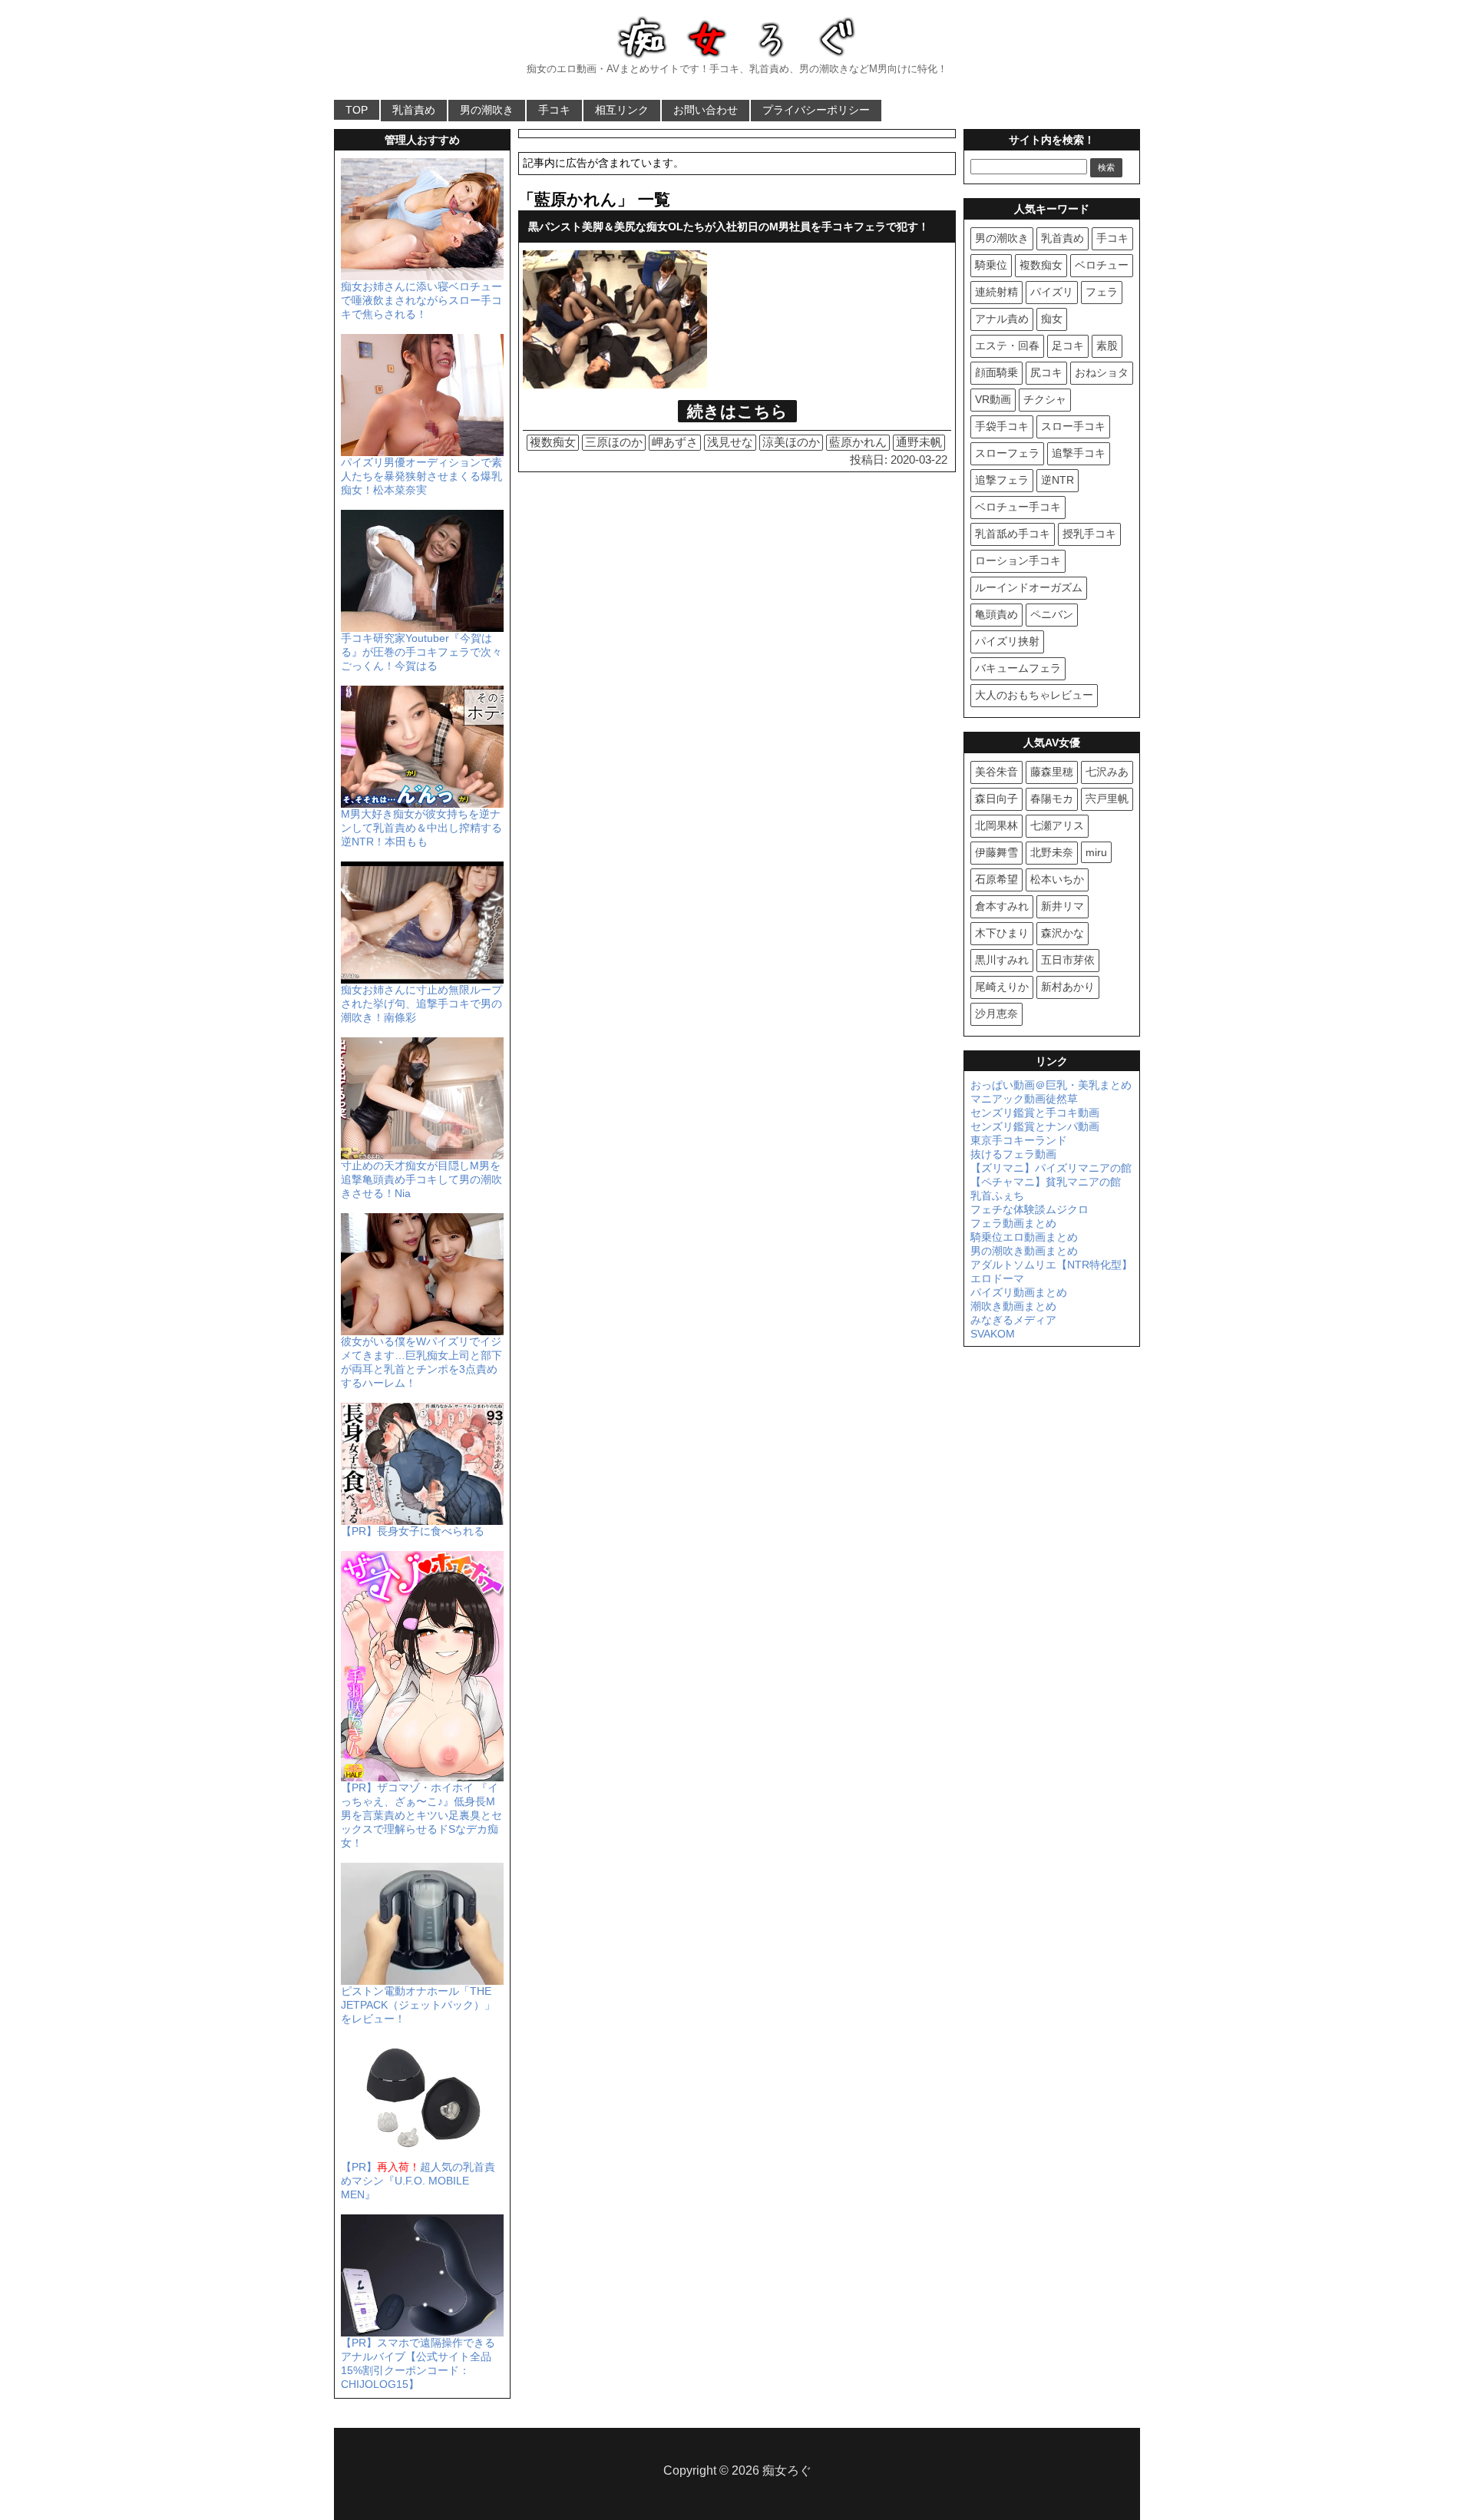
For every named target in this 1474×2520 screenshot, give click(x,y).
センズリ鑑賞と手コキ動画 (1035, 1113)
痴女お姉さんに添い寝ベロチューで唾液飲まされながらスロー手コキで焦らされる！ (421, 300)
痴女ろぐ (787, 2470)
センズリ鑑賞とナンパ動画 (1035, 1126)
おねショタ (1102, 372)
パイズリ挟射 (1007, 641)
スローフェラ (1007, 453)
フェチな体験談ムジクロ (1029, 1209)
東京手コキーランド (1019, 1140)
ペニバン (1052, 614)
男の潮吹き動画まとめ (1024, 1251)
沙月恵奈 (996, 1014)
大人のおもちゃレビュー (1034, 695)
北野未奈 (1052, 852)
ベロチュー (1102, 265)
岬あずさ (675, 442)
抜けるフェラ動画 (1013, 1154)
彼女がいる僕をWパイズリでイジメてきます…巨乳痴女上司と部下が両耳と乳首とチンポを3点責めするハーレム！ (421, 1362)
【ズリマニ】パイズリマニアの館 (1051, 1168)
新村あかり (1068, 987)
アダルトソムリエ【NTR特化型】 (1051, 1265)
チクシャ (1045, 399)
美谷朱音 (996, 772)
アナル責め (1002, 319)
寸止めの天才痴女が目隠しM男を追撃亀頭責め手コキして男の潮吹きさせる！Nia (421, 1179)
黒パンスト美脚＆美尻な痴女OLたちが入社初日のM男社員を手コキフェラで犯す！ (729, 227)
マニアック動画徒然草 (1024, 1099)
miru (1096, 852)
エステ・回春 (1007, 346)
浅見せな (730, 442)
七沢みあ (1107, 772)
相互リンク (622, 110)
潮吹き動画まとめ (1013, 1306)
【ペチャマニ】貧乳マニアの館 (1046, 1182)
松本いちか (1057, 879)
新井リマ (1063, 906)
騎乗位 (991, 265)
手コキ (554, 110)
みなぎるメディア (1013, 1320)
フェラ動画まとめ (1013, 1223)
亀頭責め (996, 614)
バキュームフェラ (1018, 668)
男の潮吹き (487, 110)
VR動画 (993, 399)
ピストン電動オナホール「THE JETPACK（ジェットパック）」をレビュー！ (418, 2005)
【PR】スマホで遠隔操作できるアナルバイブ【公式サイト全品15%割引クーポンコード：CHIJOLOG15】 (418, 2363)
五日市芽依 (1068, 960)
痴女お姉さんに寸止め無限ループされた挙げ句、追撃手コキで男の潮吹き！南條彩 (421, 1004)
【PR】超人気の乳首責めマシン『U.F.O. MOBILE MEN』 (418, 2181)
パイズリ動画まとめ (1019, 1292)
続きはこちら (737, 411)
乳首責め (414, 110)
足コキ (1068, 346)
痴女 (1052, 319)
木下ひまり (1002, 933)
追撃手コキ (1079, 453)
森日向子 (996, 799)
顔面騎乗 (996, 372)
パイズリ (1052, 292)
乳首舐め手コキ (1013, 534)
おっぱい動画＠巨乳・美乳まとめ (1051, 1085)
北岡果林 (996, 825)
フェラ (1102, 292)
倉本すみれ (1002, 906)
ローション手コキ (1018, 561)
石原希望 (996, 879)
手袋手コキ (1002, 426)
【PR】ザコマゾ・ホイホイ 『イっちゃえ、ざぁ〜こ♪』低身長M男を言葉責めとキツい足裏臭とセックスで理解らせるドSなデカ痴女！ (421, 1815)
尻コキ (1046, 372)
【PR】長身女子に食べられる (413, 1531)
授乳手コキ (1089, 534)
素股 (1107, 346)
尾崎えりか (1002, 987)
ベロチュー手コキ (1018, 507)
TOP (357, 110)
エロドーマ (997, 1278)
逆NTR (1058, 480)
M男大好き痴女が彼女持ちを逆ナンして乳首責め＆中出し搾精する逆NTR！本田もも (421, 828)
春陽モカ (1052, 799)
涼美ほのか (791, 442)
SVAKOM (993, 1334)
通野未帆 (919, 442)
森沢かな (1063, 933)
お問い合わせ (706, 110)
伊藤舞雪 (996, 852)
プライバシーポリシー (816, 110)
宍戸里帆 (1107, 799)
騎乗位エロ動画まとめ (1024, 1237)
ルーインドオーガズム (1029, 587)
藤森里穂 (1052, 772)
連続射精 (996, 292)
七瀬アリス (1057, 825)
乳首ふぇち (997, 1196)
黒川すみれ (1002, 960)
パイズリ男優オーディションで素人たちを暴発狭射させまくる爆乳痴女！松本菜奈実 (421, 476)
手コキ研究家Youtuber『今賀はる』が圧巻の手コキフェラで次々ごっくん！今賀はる (421, 652)
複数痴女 (553, 442)
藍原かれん (858, 442)
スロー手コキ (1073, 426)
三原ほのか (614, 442)
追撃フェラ (1002, 480)
